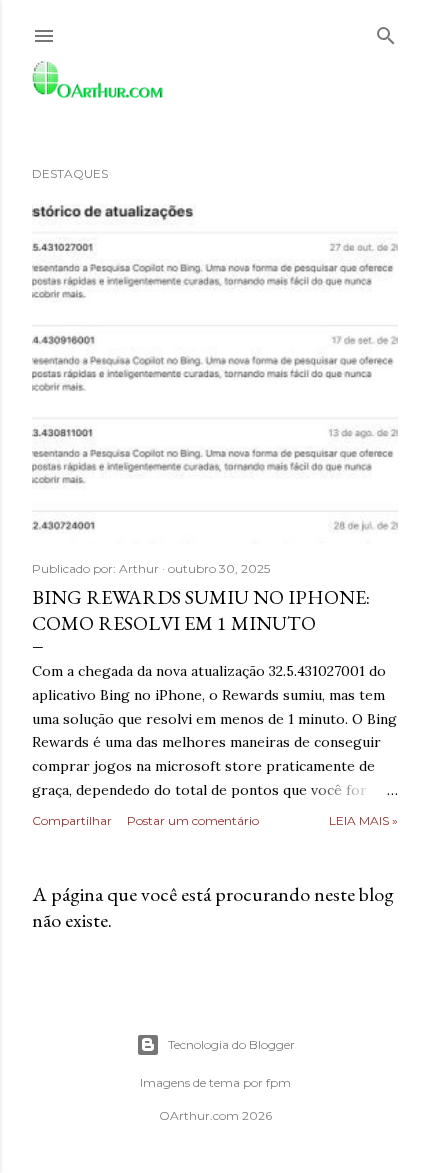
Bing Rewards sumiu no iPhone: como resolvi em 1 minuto (201, 610)
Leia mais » (363, 820)
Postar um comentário (193, 820)
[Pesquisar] (386, 31)
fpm (278, 1082)
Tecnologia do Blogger (231, 1044)
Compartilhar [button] (72, 820)
